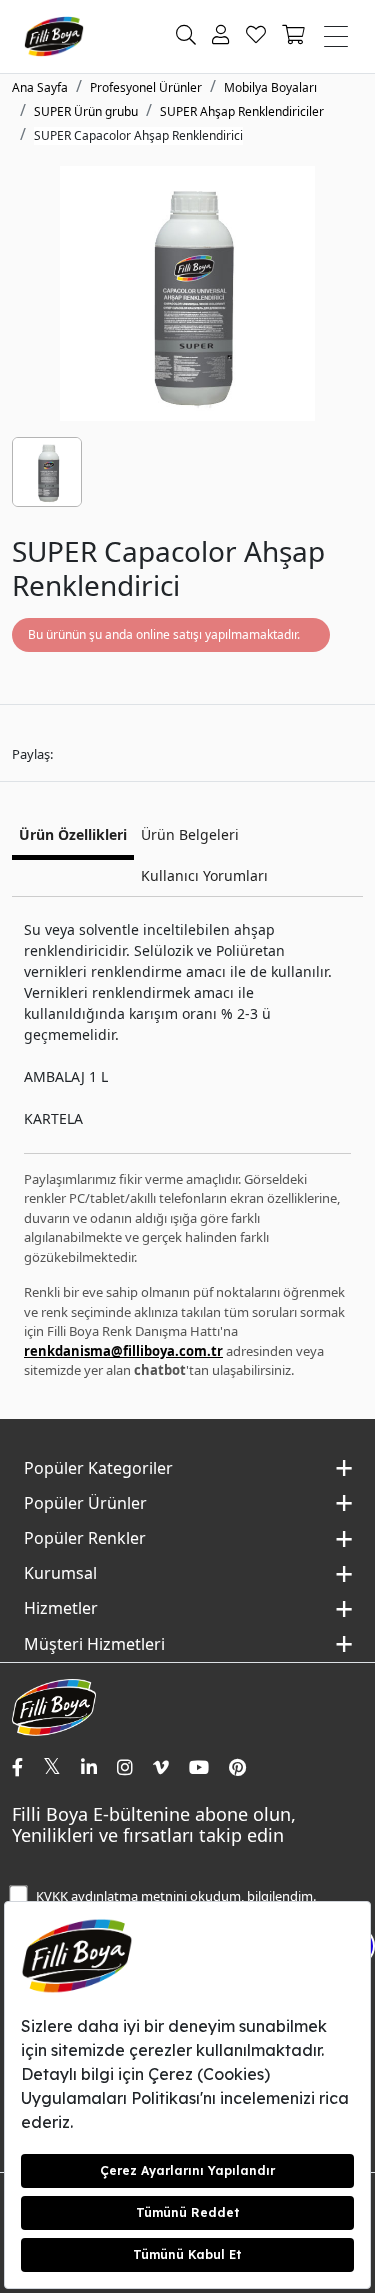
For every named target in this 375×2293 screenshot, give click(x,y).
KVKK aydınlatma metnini (111, 1896)
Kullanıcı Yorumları (204, 875)
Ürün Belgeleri (190, 834)
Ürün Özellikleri (73, 834)
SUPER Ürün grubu (86, 111)
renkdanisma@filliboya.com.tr (123, 1351)
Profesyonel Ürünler (146, 87)
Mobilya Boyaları (270, 87)
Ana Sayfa (40, 87)
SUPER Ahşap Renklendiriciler (242, 111)
